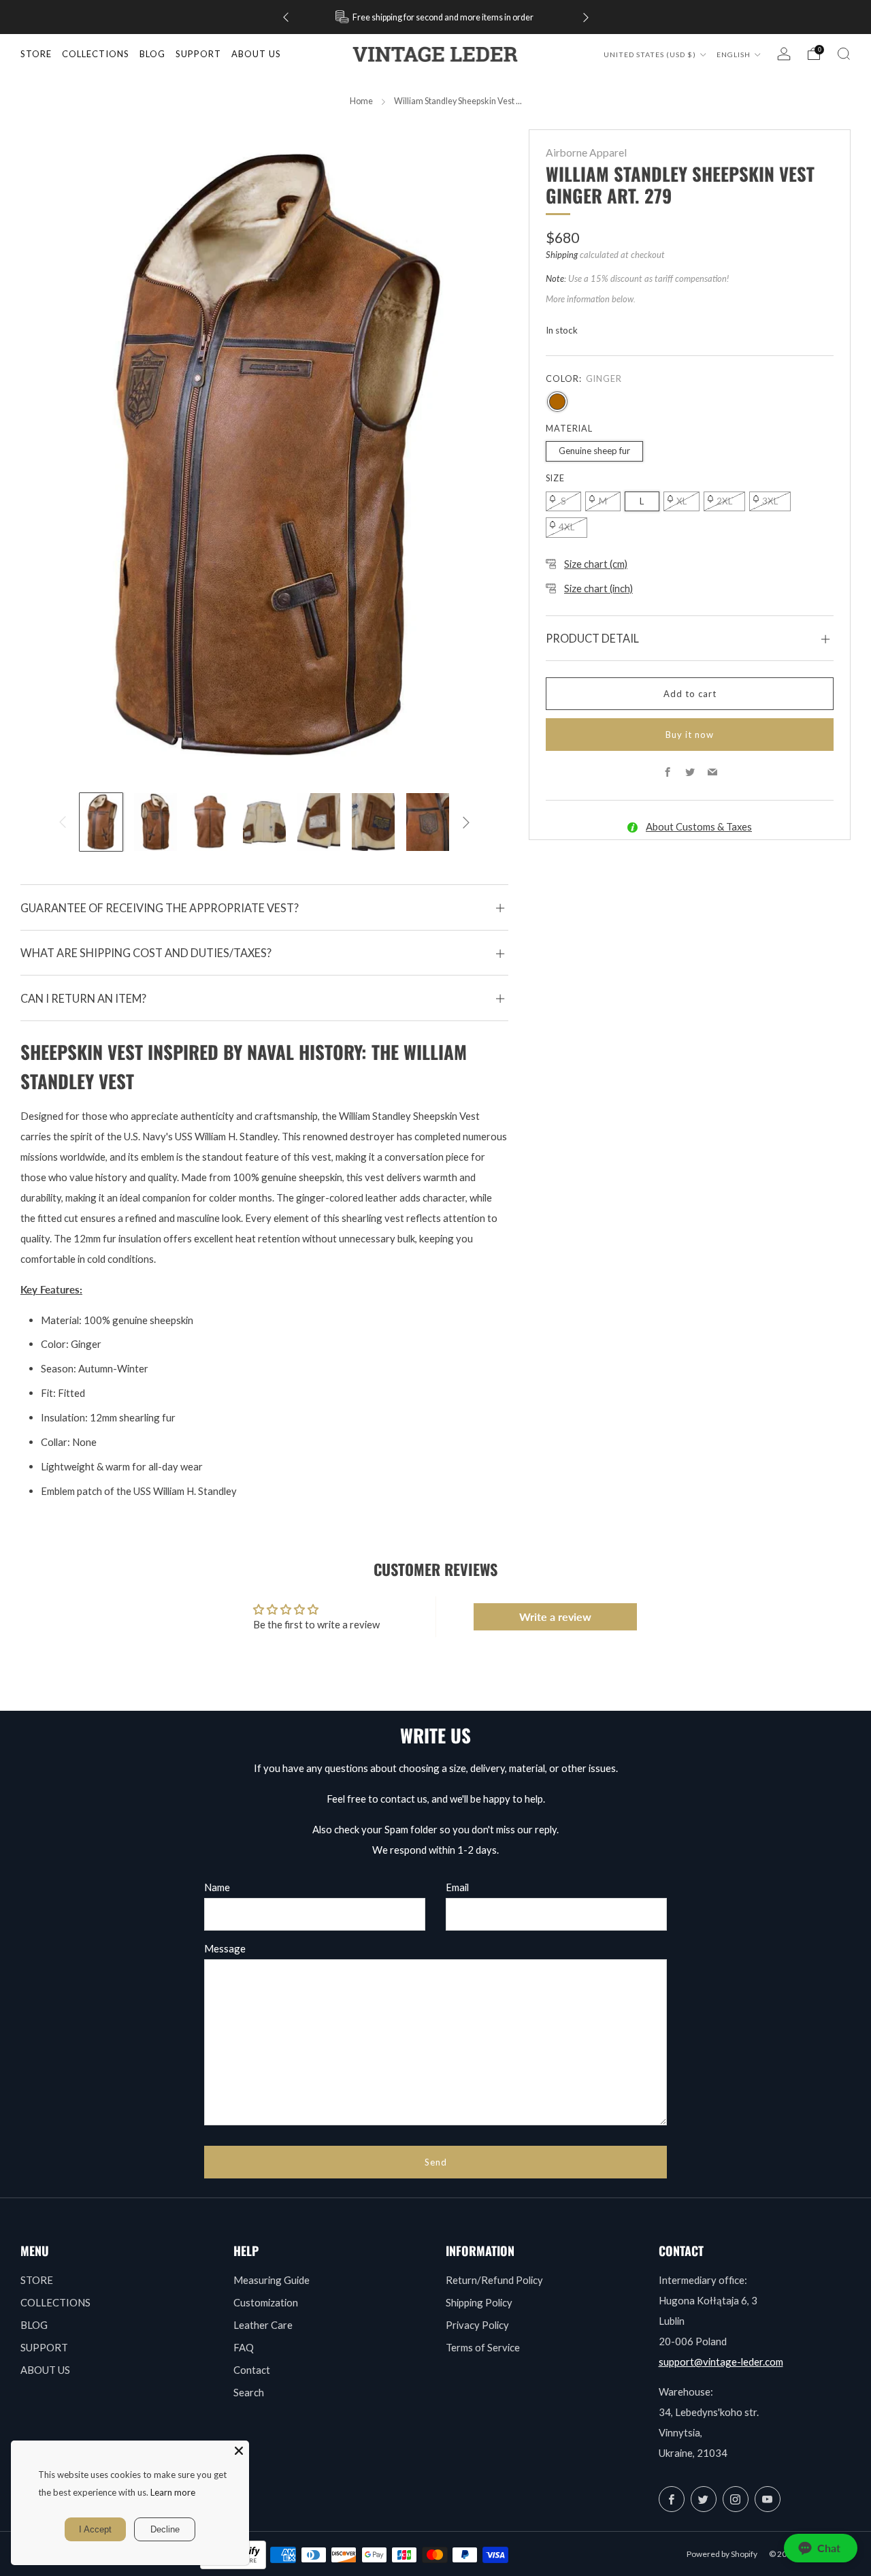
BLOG (34, 2325)
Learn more (173, 2492)
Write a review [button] (555, 1616)
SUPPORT (44, 2347)
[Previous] (286, 17)
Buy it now (690, 735)
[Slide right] (466, 822)
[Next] (586, 17)
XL (681, 501)
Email (457, 1887)
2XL (724, 501)
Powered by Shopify (722, 2554)
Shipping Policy (479, 2302)
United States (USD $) (651, 54)
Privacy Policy (477, 2325)
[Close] (239, 2451)
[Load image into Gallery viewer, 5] (319, 822)
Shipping (562, 255)
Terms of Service (483, 2347)
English (735, 54)
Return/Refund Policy (494, 2280)
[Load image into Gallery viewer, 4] (264, 822)
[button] (821, 2548)
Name (217, 1887)
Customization (266, 2302)
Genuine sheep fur (594, 451)
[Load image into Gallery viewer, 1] (101, 822)
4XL (566, 527)
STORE (36, 54)
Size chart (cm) (596, 564)
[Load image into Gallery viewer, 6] (373, 822)
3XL (770, 501)
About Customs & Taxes (699, 826)
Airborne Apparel (586, 152)
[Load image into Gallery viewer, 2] (155, 822)
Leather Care (263, 2325)
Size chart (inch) (598, 588)
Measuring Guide (272, 2280)
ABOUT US (45, 2370)
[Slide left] (63, 822)
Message (225, 1948)
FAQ (244, 2347)
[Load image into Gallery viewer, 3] (210, 822)
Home (361, 101)
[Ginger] (557, 402)
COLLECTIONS (96, 54)
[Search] (844, 54)
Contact (252, 2370)
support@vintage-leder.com (721, 2362)
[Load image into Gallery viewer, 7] (428, 822)
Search (249, 2392)
